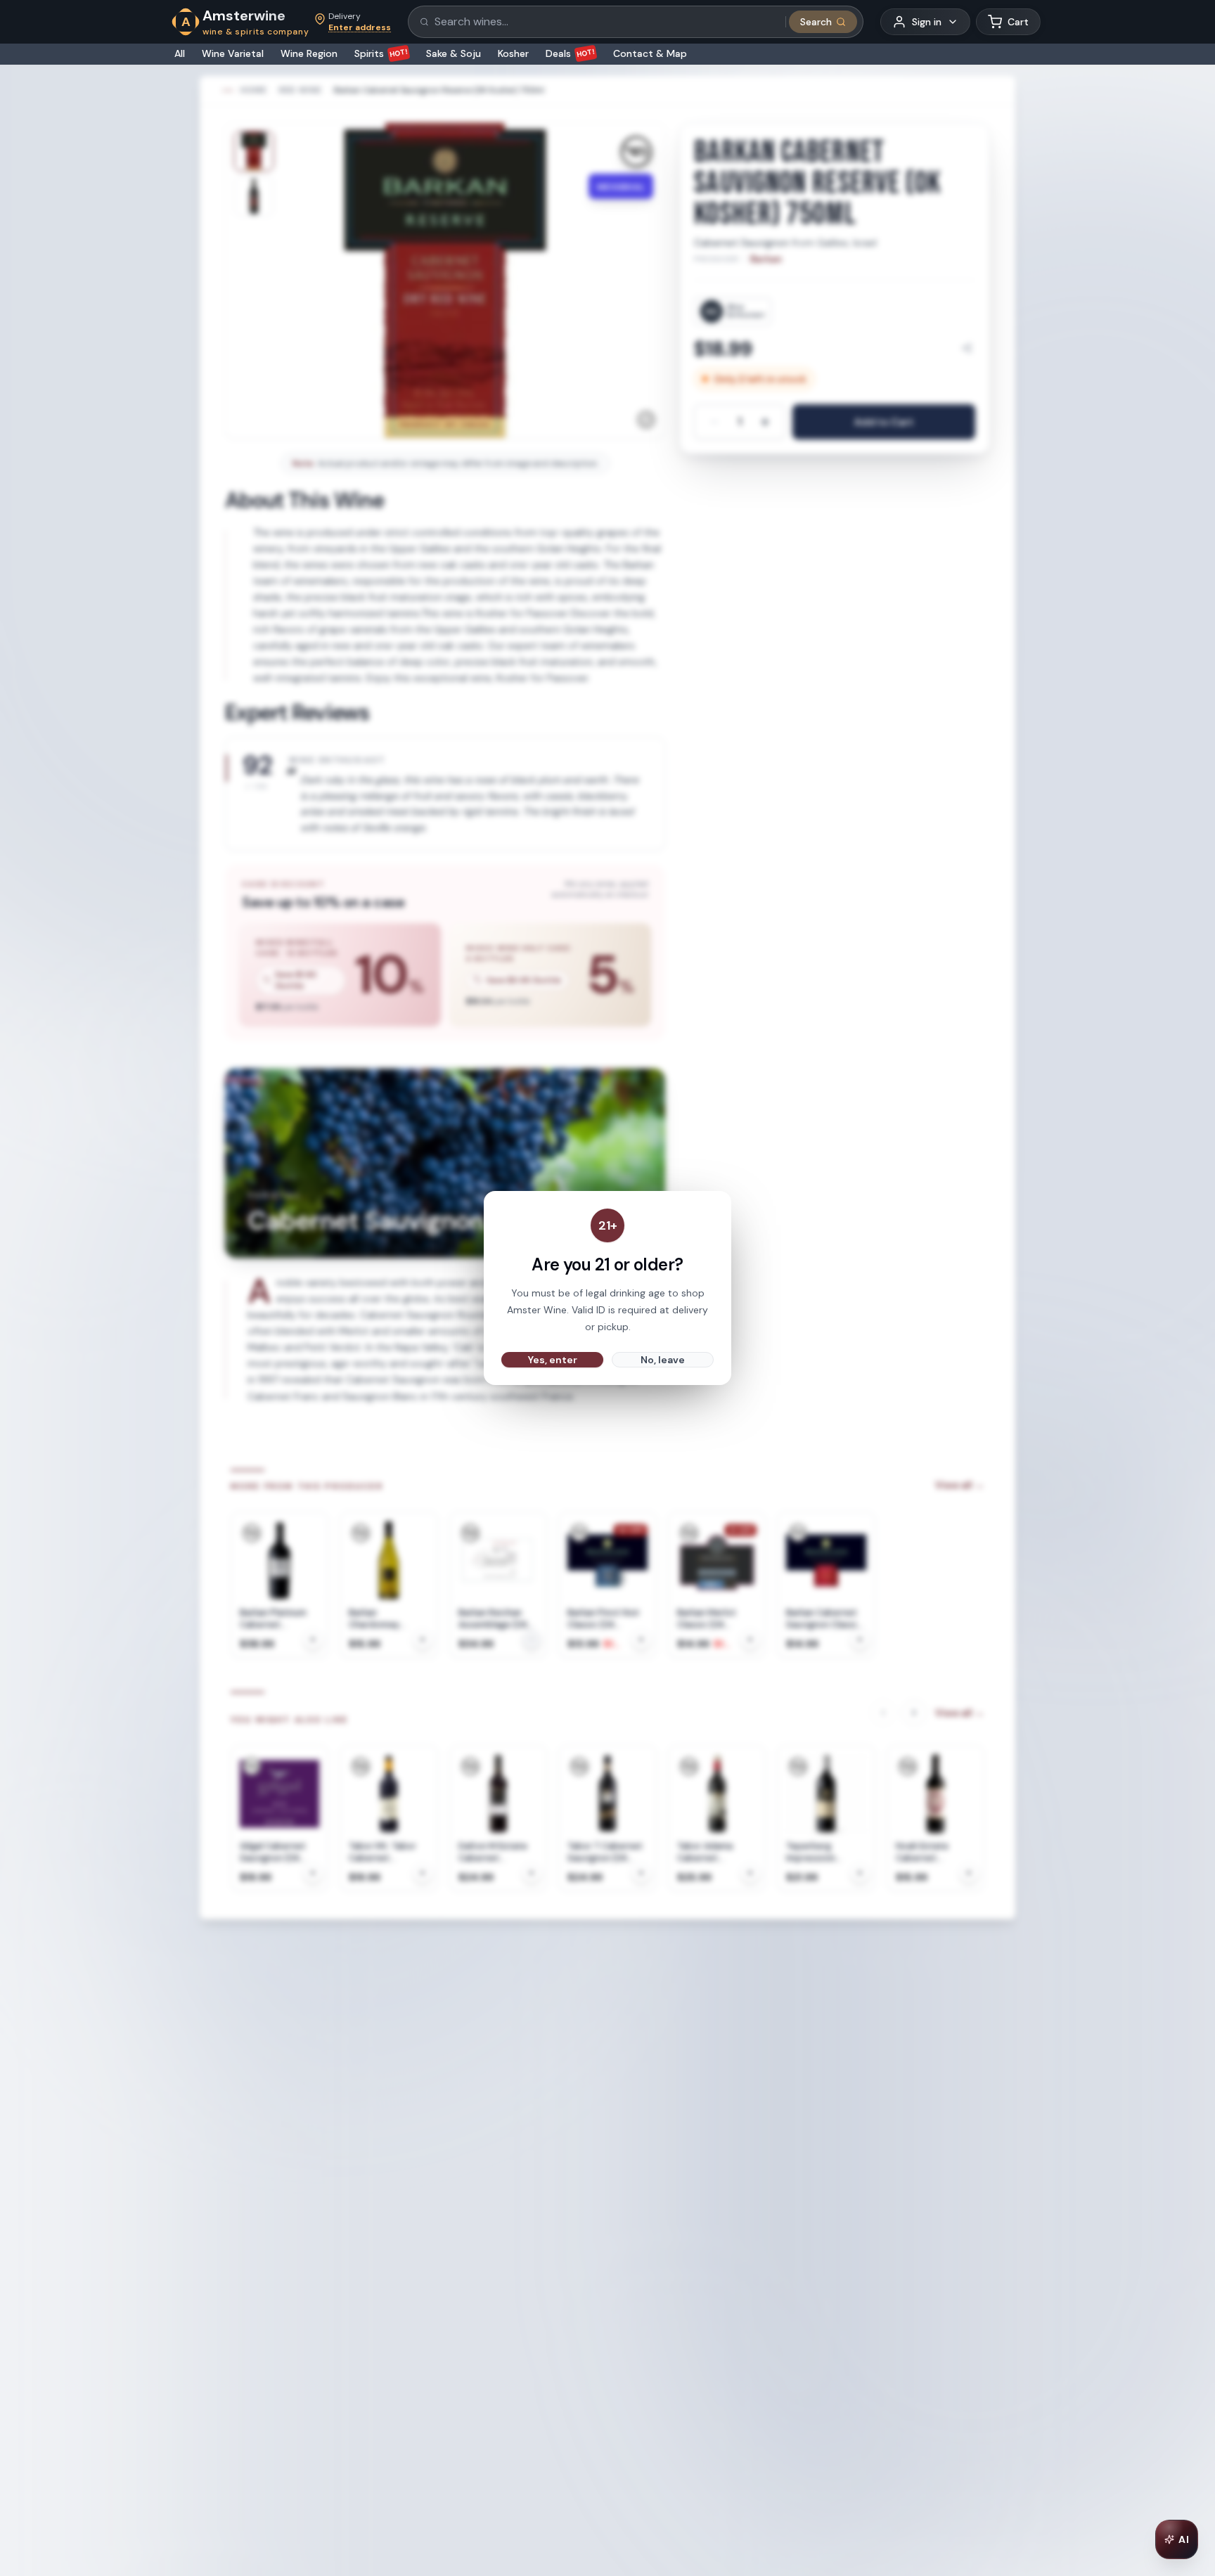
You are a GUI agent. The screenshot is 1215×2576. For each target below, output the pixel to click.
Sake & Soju (454, 53)
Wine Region (309, 53)
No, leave (663, 1360)
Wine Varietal (233, 53)
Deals (571, 53)
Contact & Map (650, 53)
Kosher (513, 53)
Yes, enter (553, 1360)
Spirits (381, 53)
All (180, 53)
